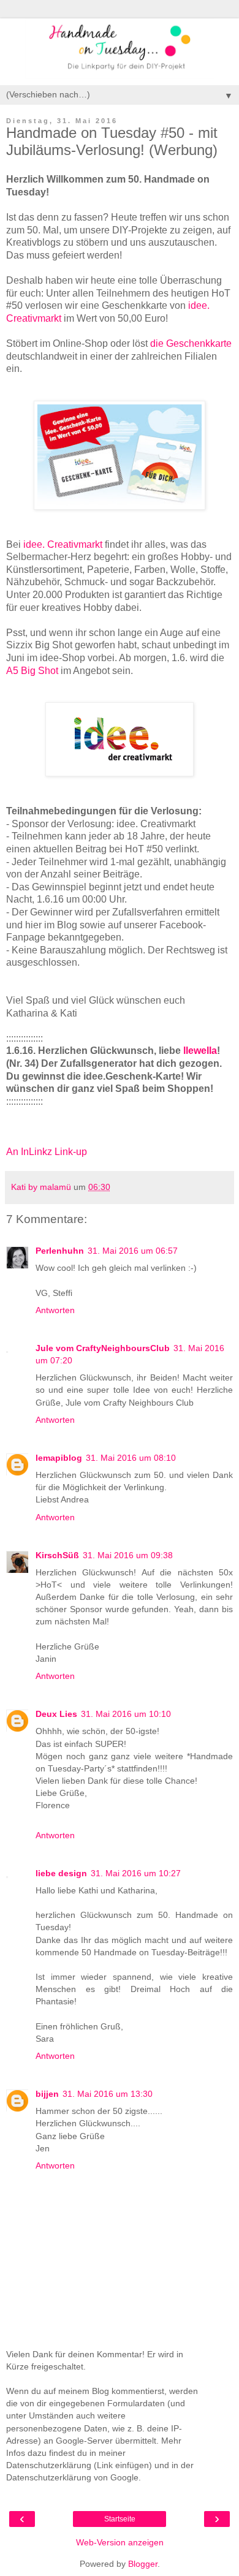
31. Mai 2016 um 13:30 (108, 2094)
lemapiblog (59, 1458)
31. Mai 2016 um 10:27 (136, 1873)
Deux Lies (56, 1714)
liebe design (61, 1873)
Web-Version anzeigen (120, 2542)
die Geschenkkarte (191, 343)
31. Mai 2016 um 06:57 (133, 1251)
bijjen (47, 2094)
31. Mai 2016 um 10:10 (126, 1714)
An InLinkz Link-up (47, 1152)
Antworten (55, 1310)
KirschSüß (57, 1555)
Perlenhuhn (60, 1251)
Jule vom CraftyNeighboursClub (103, 1348)
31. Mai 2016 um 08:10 (131, 1458)
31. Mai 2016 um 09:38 (128, 1555)
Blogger (143, 2564)
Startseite (120, 2519)
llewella (200, 1051)
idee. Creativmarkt (63, 544)
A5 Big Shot (32, 671)
